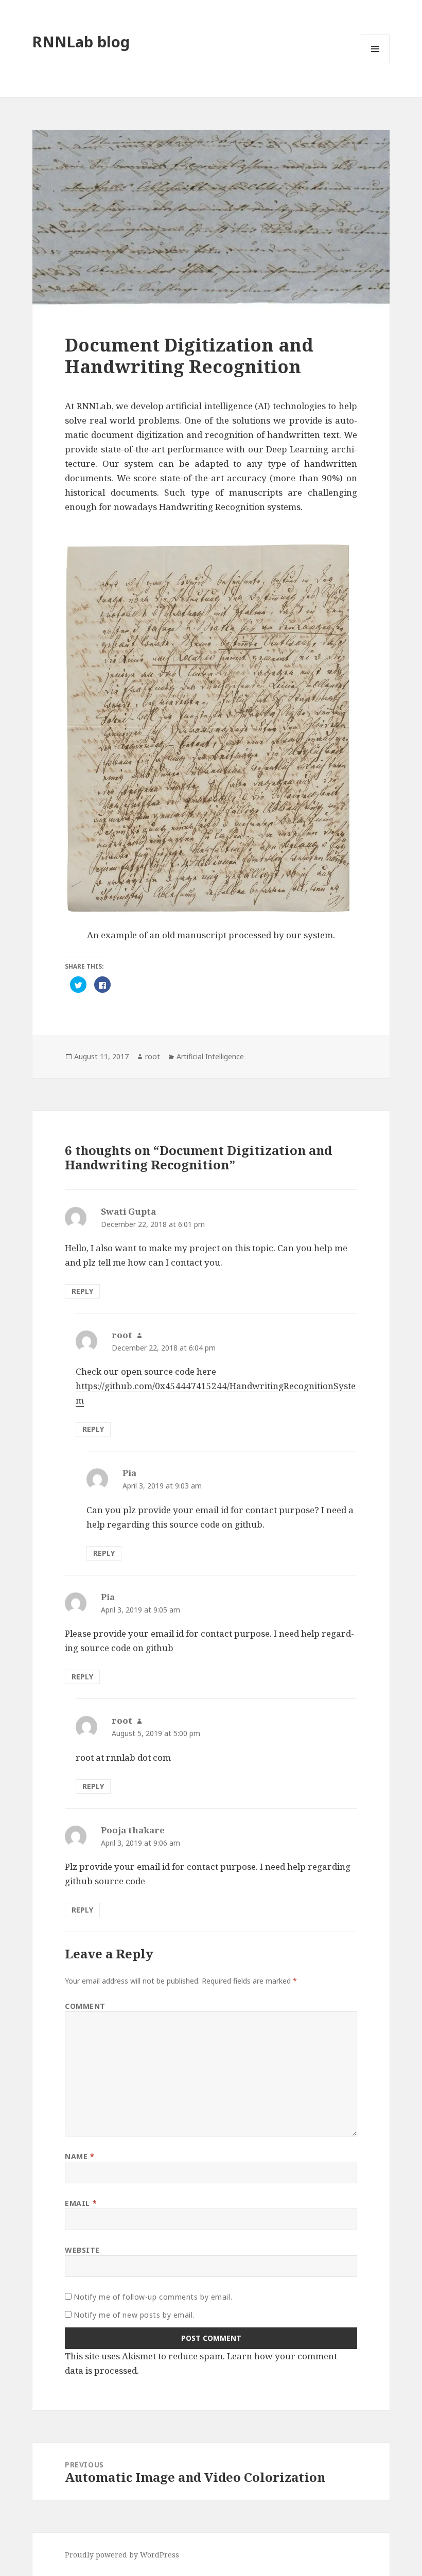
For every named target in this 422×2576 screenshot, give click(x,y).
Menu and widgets (375, 63)
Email (81, 2203)
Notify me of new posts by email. (134, 2315)
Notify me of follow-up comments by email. (153, 2297)
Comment (85, 2006)
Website (82, 2250)
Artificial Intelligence (210, 1056)
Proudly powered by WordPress (122, 2555)
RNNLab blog (81, 41)
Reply (82, 1291)
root (153, 1056)
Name (80, 2156)
